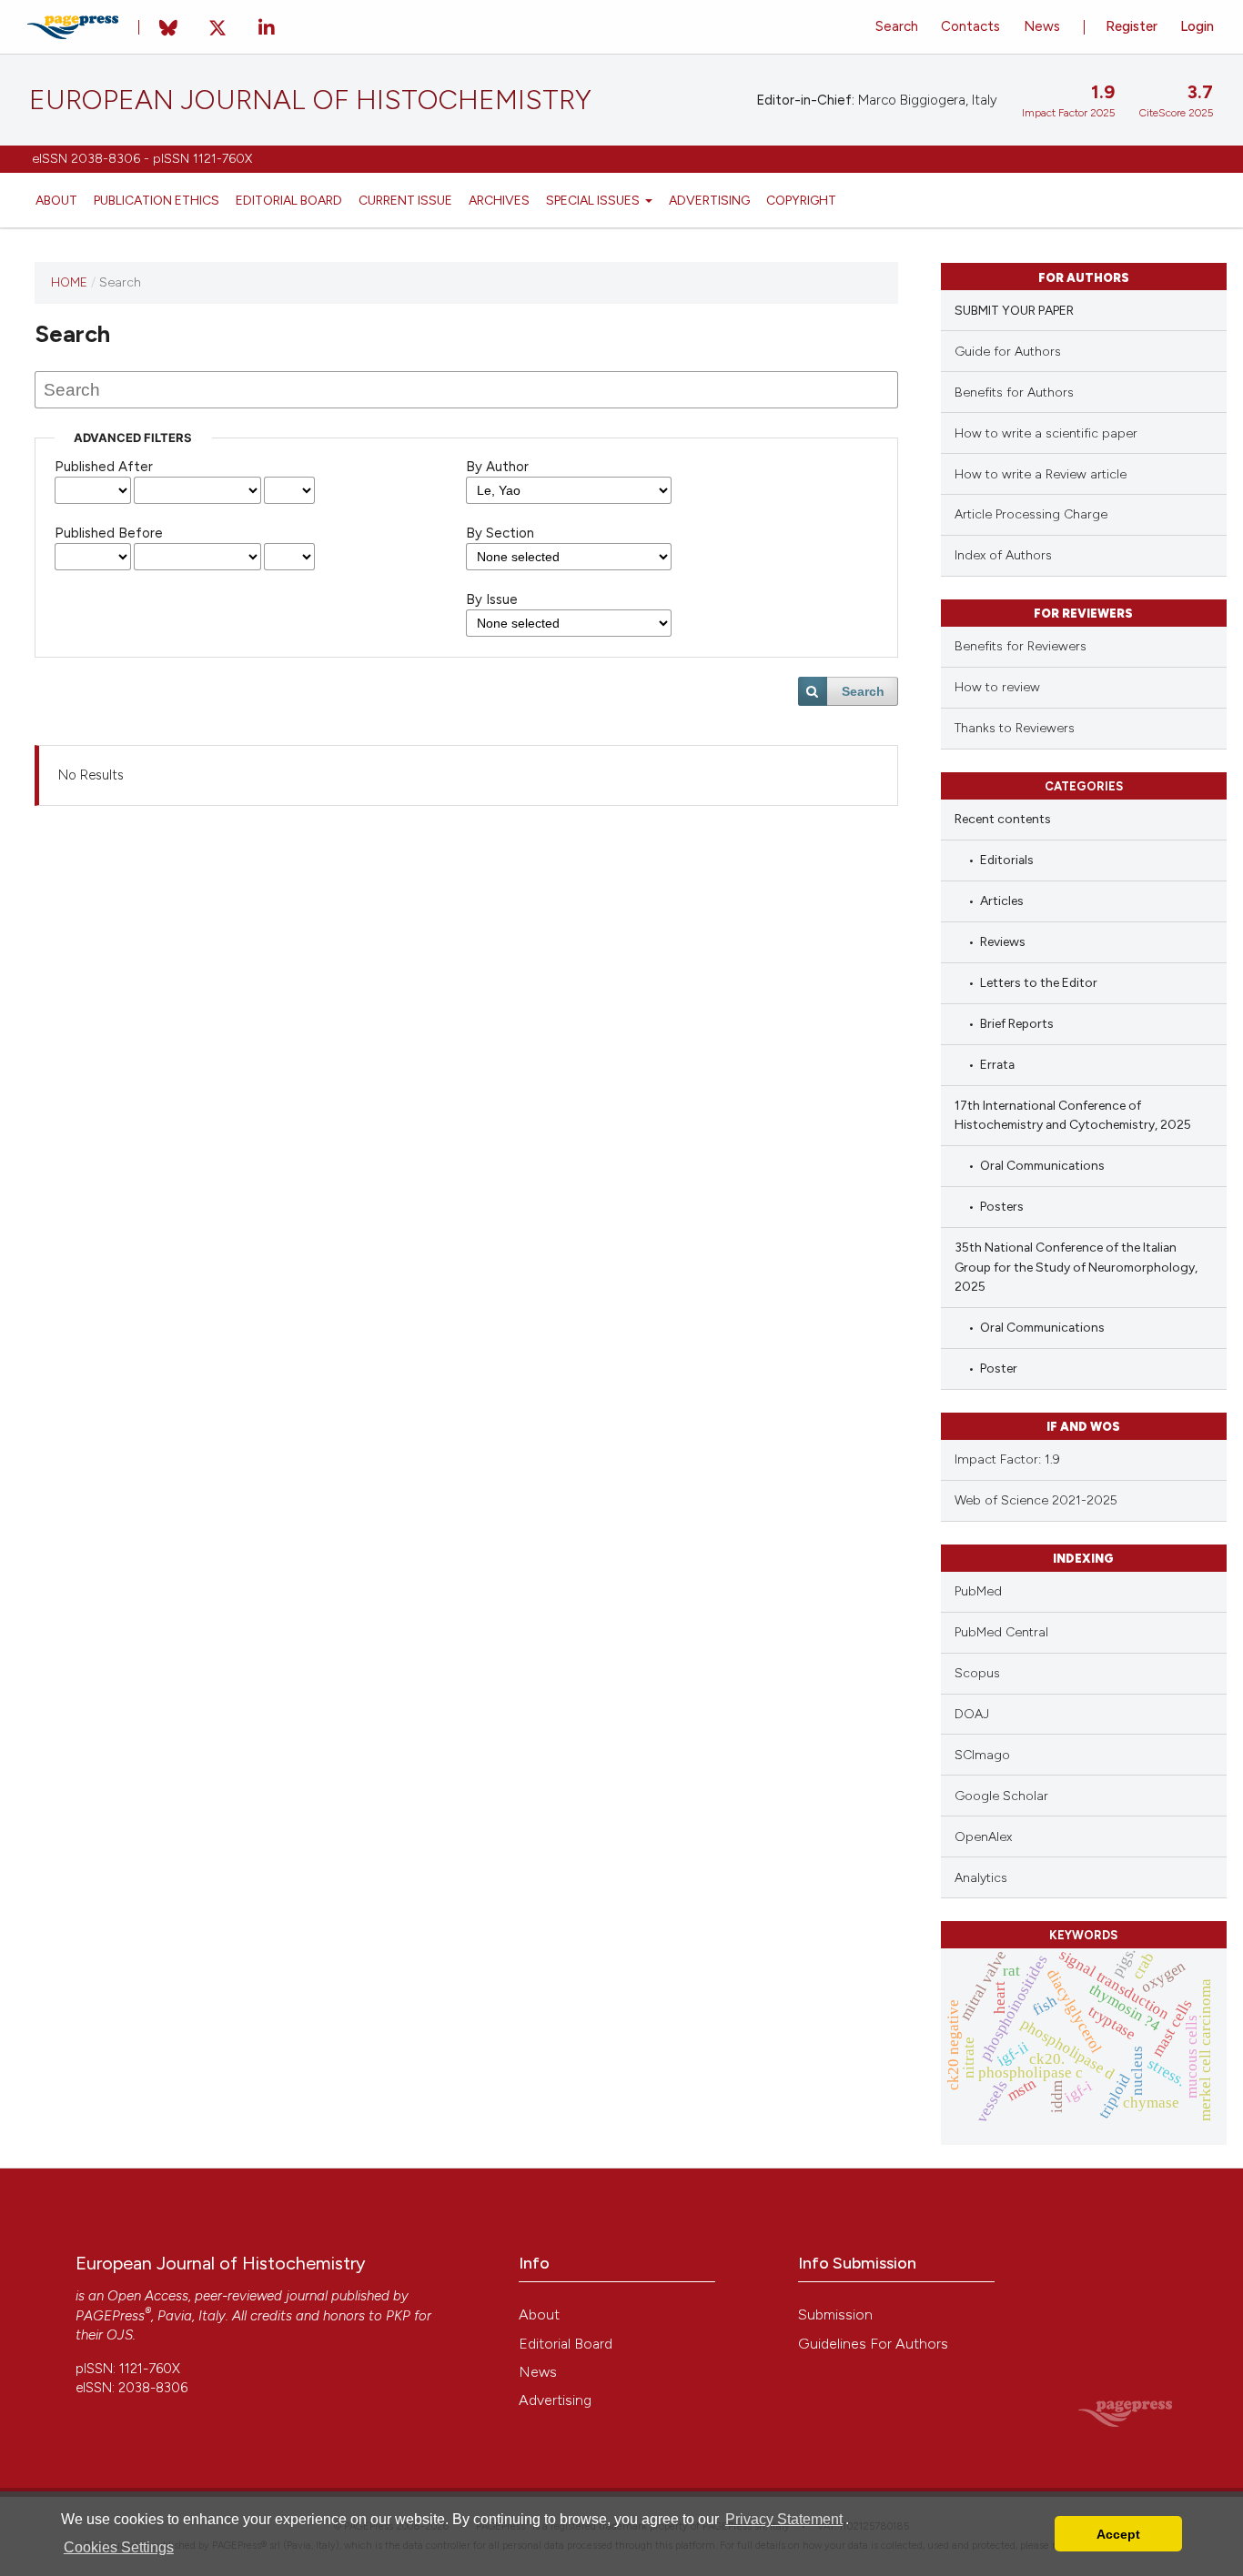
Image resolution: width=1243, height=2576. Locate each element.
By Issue (492, 599)
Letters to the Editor (1039, 982)
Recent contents (1003, 819)
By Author (497, 467)
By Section (500, 533)
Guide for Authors (1008, 352)
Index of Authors (1003, 555)
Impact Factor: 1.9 (1007, 1459)
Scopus (977, 1673)
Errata (997, 1064)
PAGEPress (110, 2316)
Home (69, 282)
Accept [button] (1118, 2534)
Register (1132, 26)
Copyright (801, 200)
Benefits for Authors (1014, 392)
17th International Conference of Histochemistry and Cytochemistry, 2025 (1073, 1115)
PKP (398, 2316)
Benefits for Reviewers (1021, 646)
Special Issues (594, 200)
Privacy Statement (784, 2519)
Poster (999, 1368)
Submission (835, 2314)
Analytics (981, 1878)
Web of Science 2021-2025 (1036, 1500)
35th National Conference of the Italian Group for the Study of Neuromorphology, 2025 (1076, 1267)
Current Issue (405, 200)
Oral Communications (1042, 1165)
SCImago (982, 1755)
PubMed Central (1001, 1632)
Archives (499, 200)
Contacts (970, 26)
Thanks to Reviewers (1015, 728)
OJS (120, 2335)
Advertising (709, 200)
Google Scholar (1001, 1796)
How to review (997, 687)
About (56, 200)
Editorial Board (289, 200)
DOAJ (972, 1714)
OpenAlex (983, 1837)
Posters (1002, 1206)
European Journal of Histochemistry (310, 100)
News (1042, 26)
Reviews (1003, 941)
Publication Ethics (157, 200)
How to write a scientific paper (1046, 433)
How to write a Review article (1041, 474)
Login (1197, 26)
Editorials (1007, 860)
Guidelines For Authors (873, 2344)
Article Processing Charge (1031, 514)
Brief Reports (1017, 1023)
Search (897, 26)
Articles (1002, 901)
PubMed (978, 1591)
